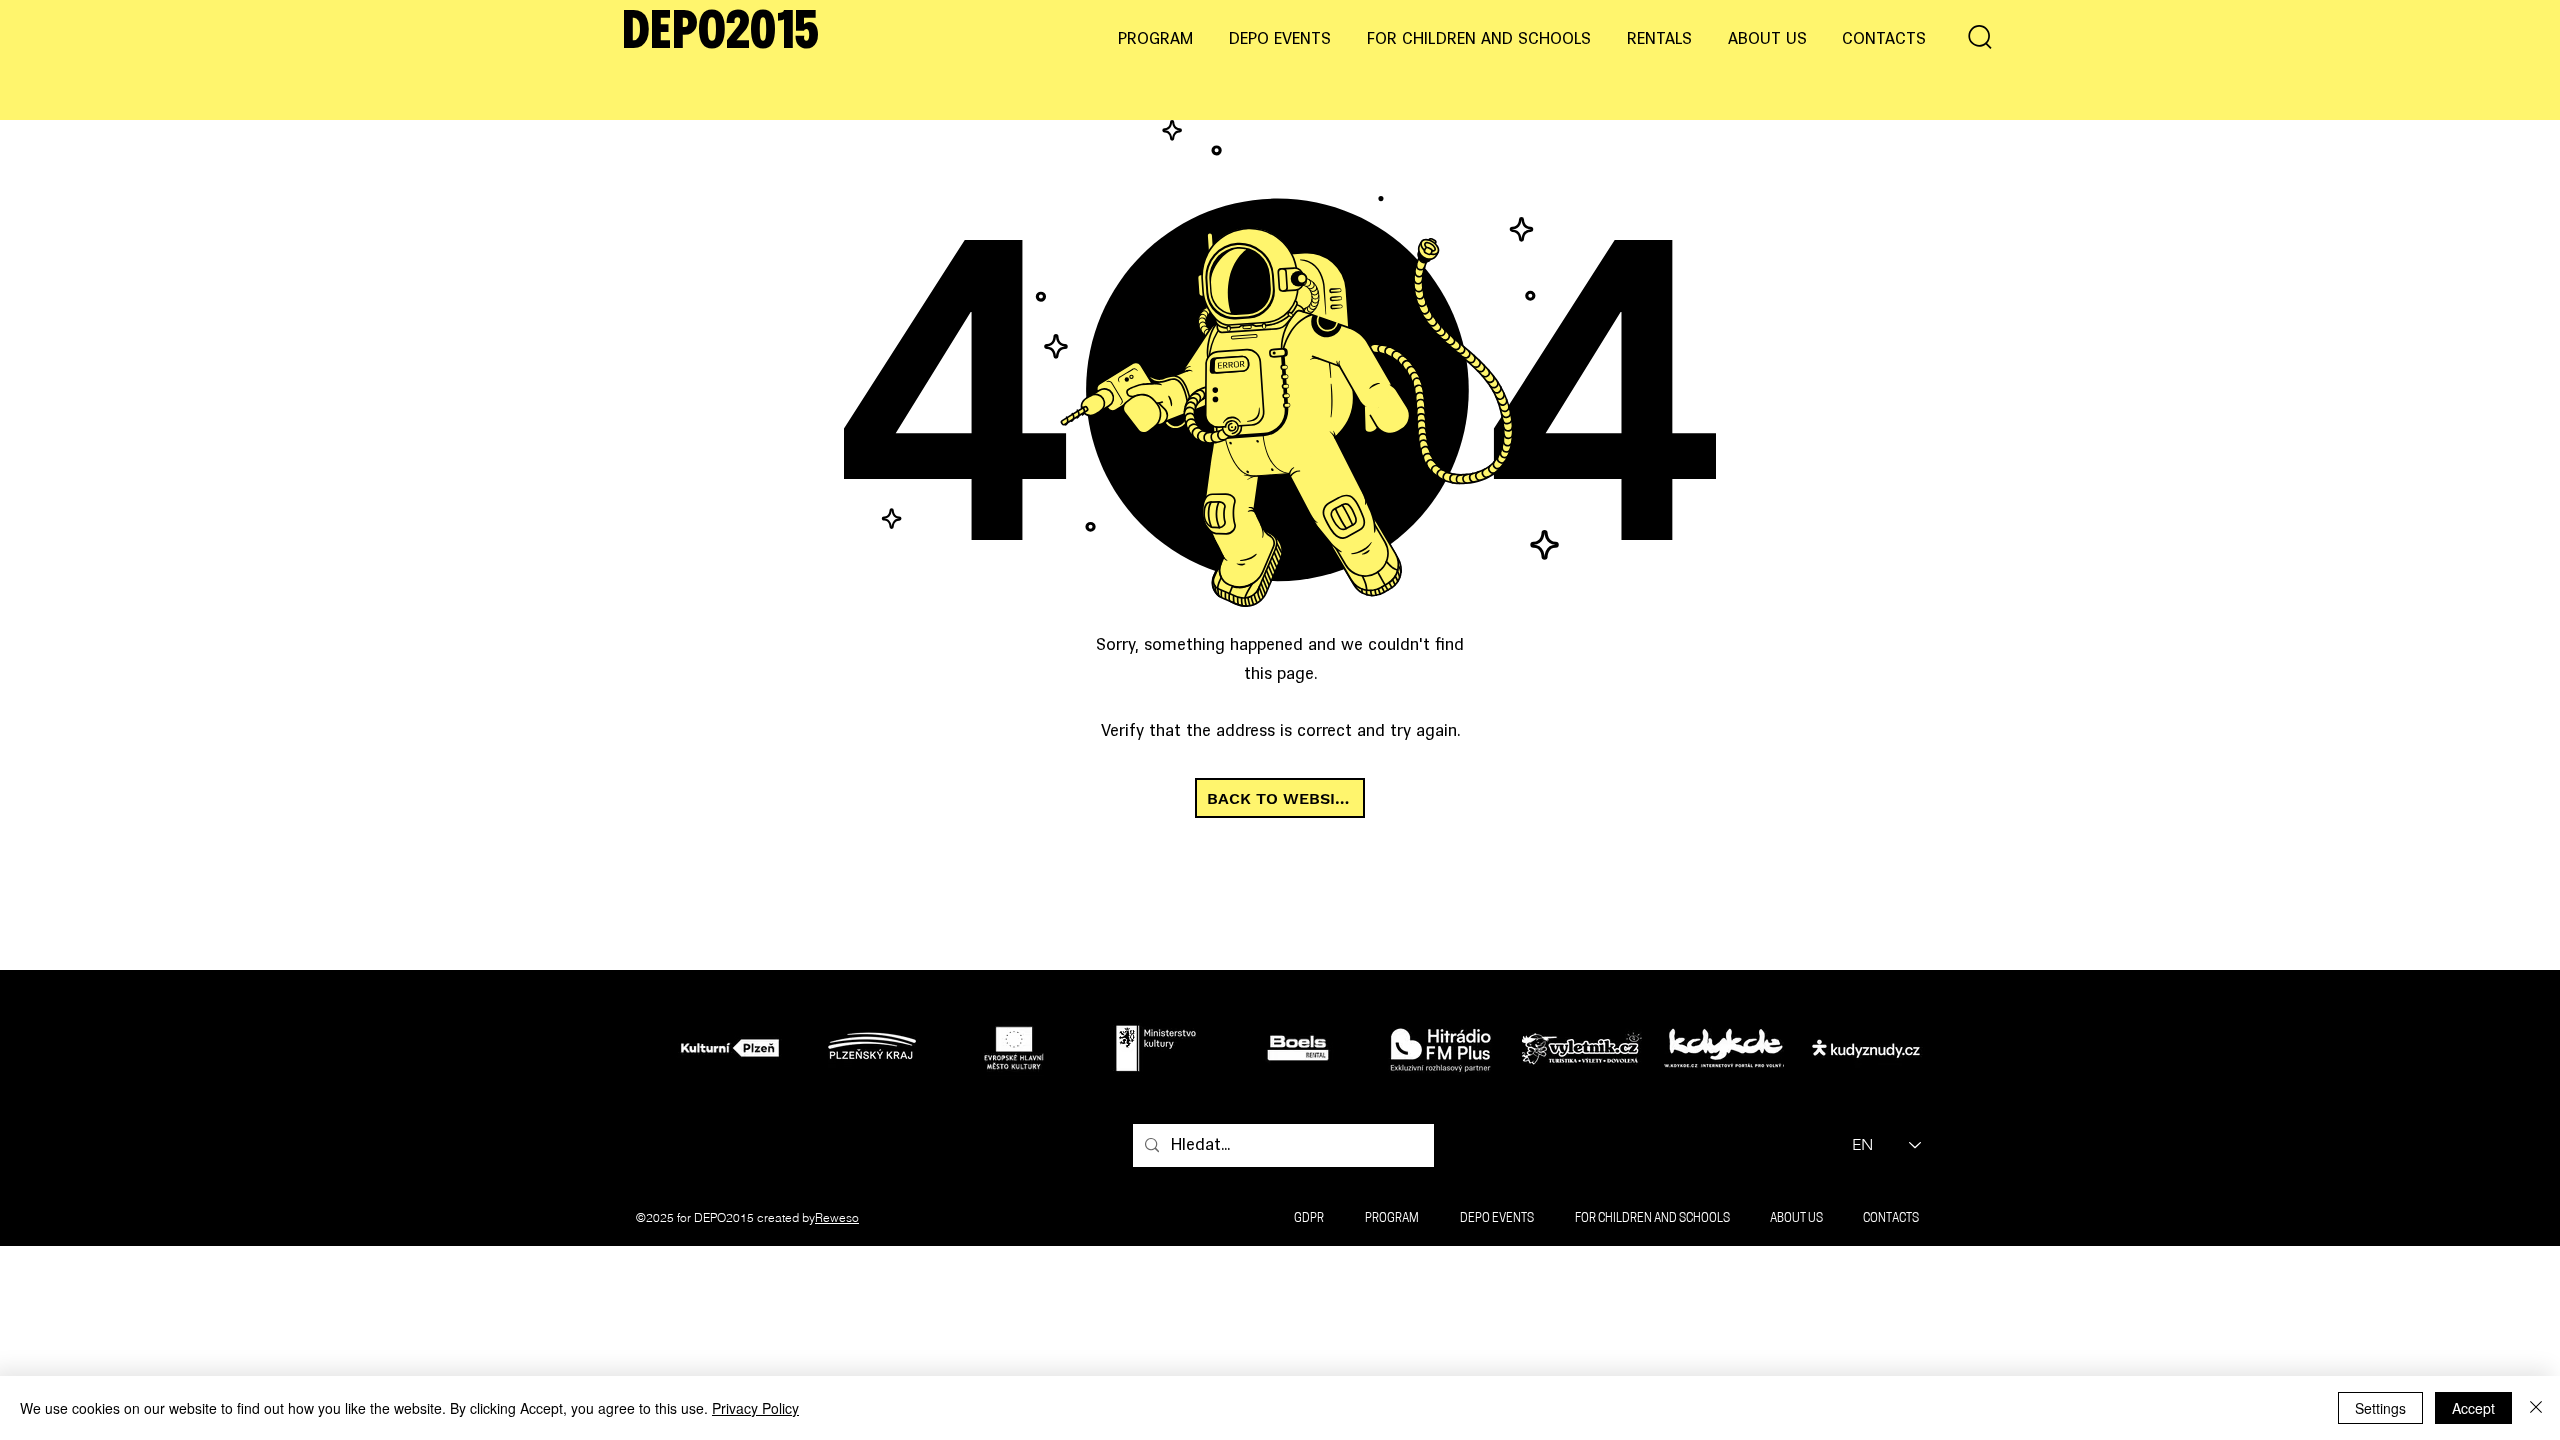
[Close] (2536, 1408)
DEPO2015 (720, 34)
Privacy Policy (755, 1408)
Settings (2380, 1408)
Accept (2473, 1408)
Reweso (837, 1217)
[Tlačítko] (735, 1047)
